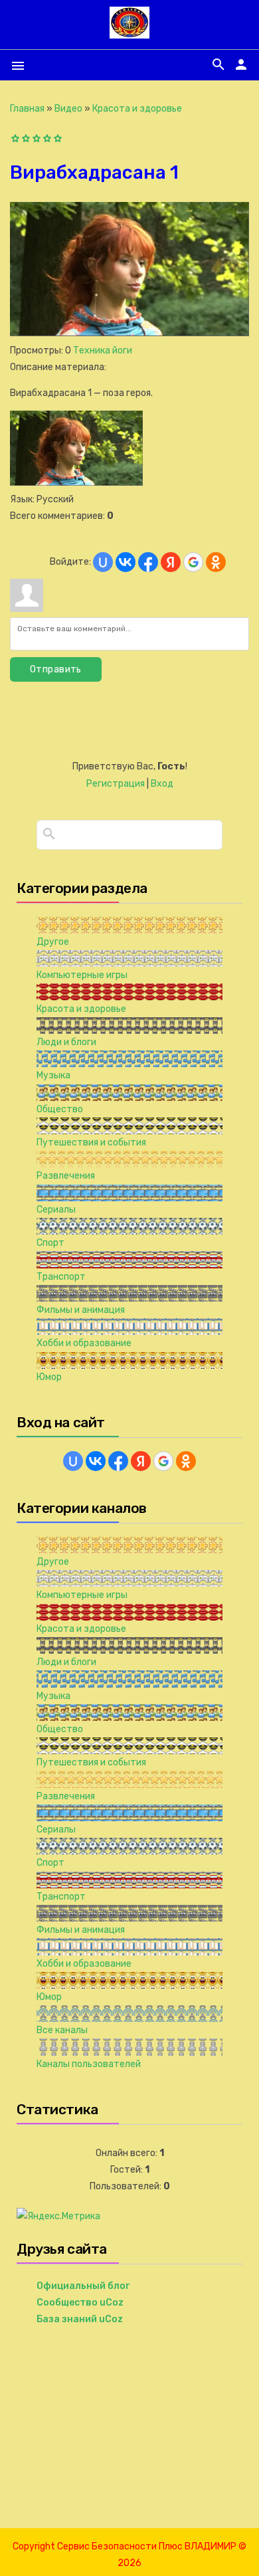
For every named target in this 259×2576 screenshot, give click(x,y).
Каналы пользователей (89, 2064)
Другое (53, 942)
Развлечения (66, 1176)
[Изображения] (76, 448)
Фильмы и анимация (81, 1310)
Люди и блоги (66, 1042)
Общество (60, 1109)
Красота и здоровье (137, 109)
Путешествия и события (91, 1142)
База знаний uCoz (80, 2319)
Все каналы (62, 2030)
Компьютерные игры (82, 975)
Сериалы (56, 1210)
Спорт (50, 1243)
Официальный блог (83, 2286)
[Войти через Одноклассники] (216, 562)
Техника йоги (103, 350)
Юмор (49, 1377)
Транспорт (61, 1277)
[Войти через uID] (103, 562)
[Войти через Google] (193, 562)
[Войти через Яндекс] (171, 562)
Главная (27, 109)
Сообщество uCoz (80, 2303)
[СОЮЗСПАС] (129, 33)
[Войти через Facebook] (148, 562)
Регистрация (116, 784)
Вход (162, 784)
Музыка (53, 1075)
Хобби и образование (84, 1343)
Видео (68, 109)
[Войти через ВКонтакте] (126, 562)
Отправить (56, 669)
